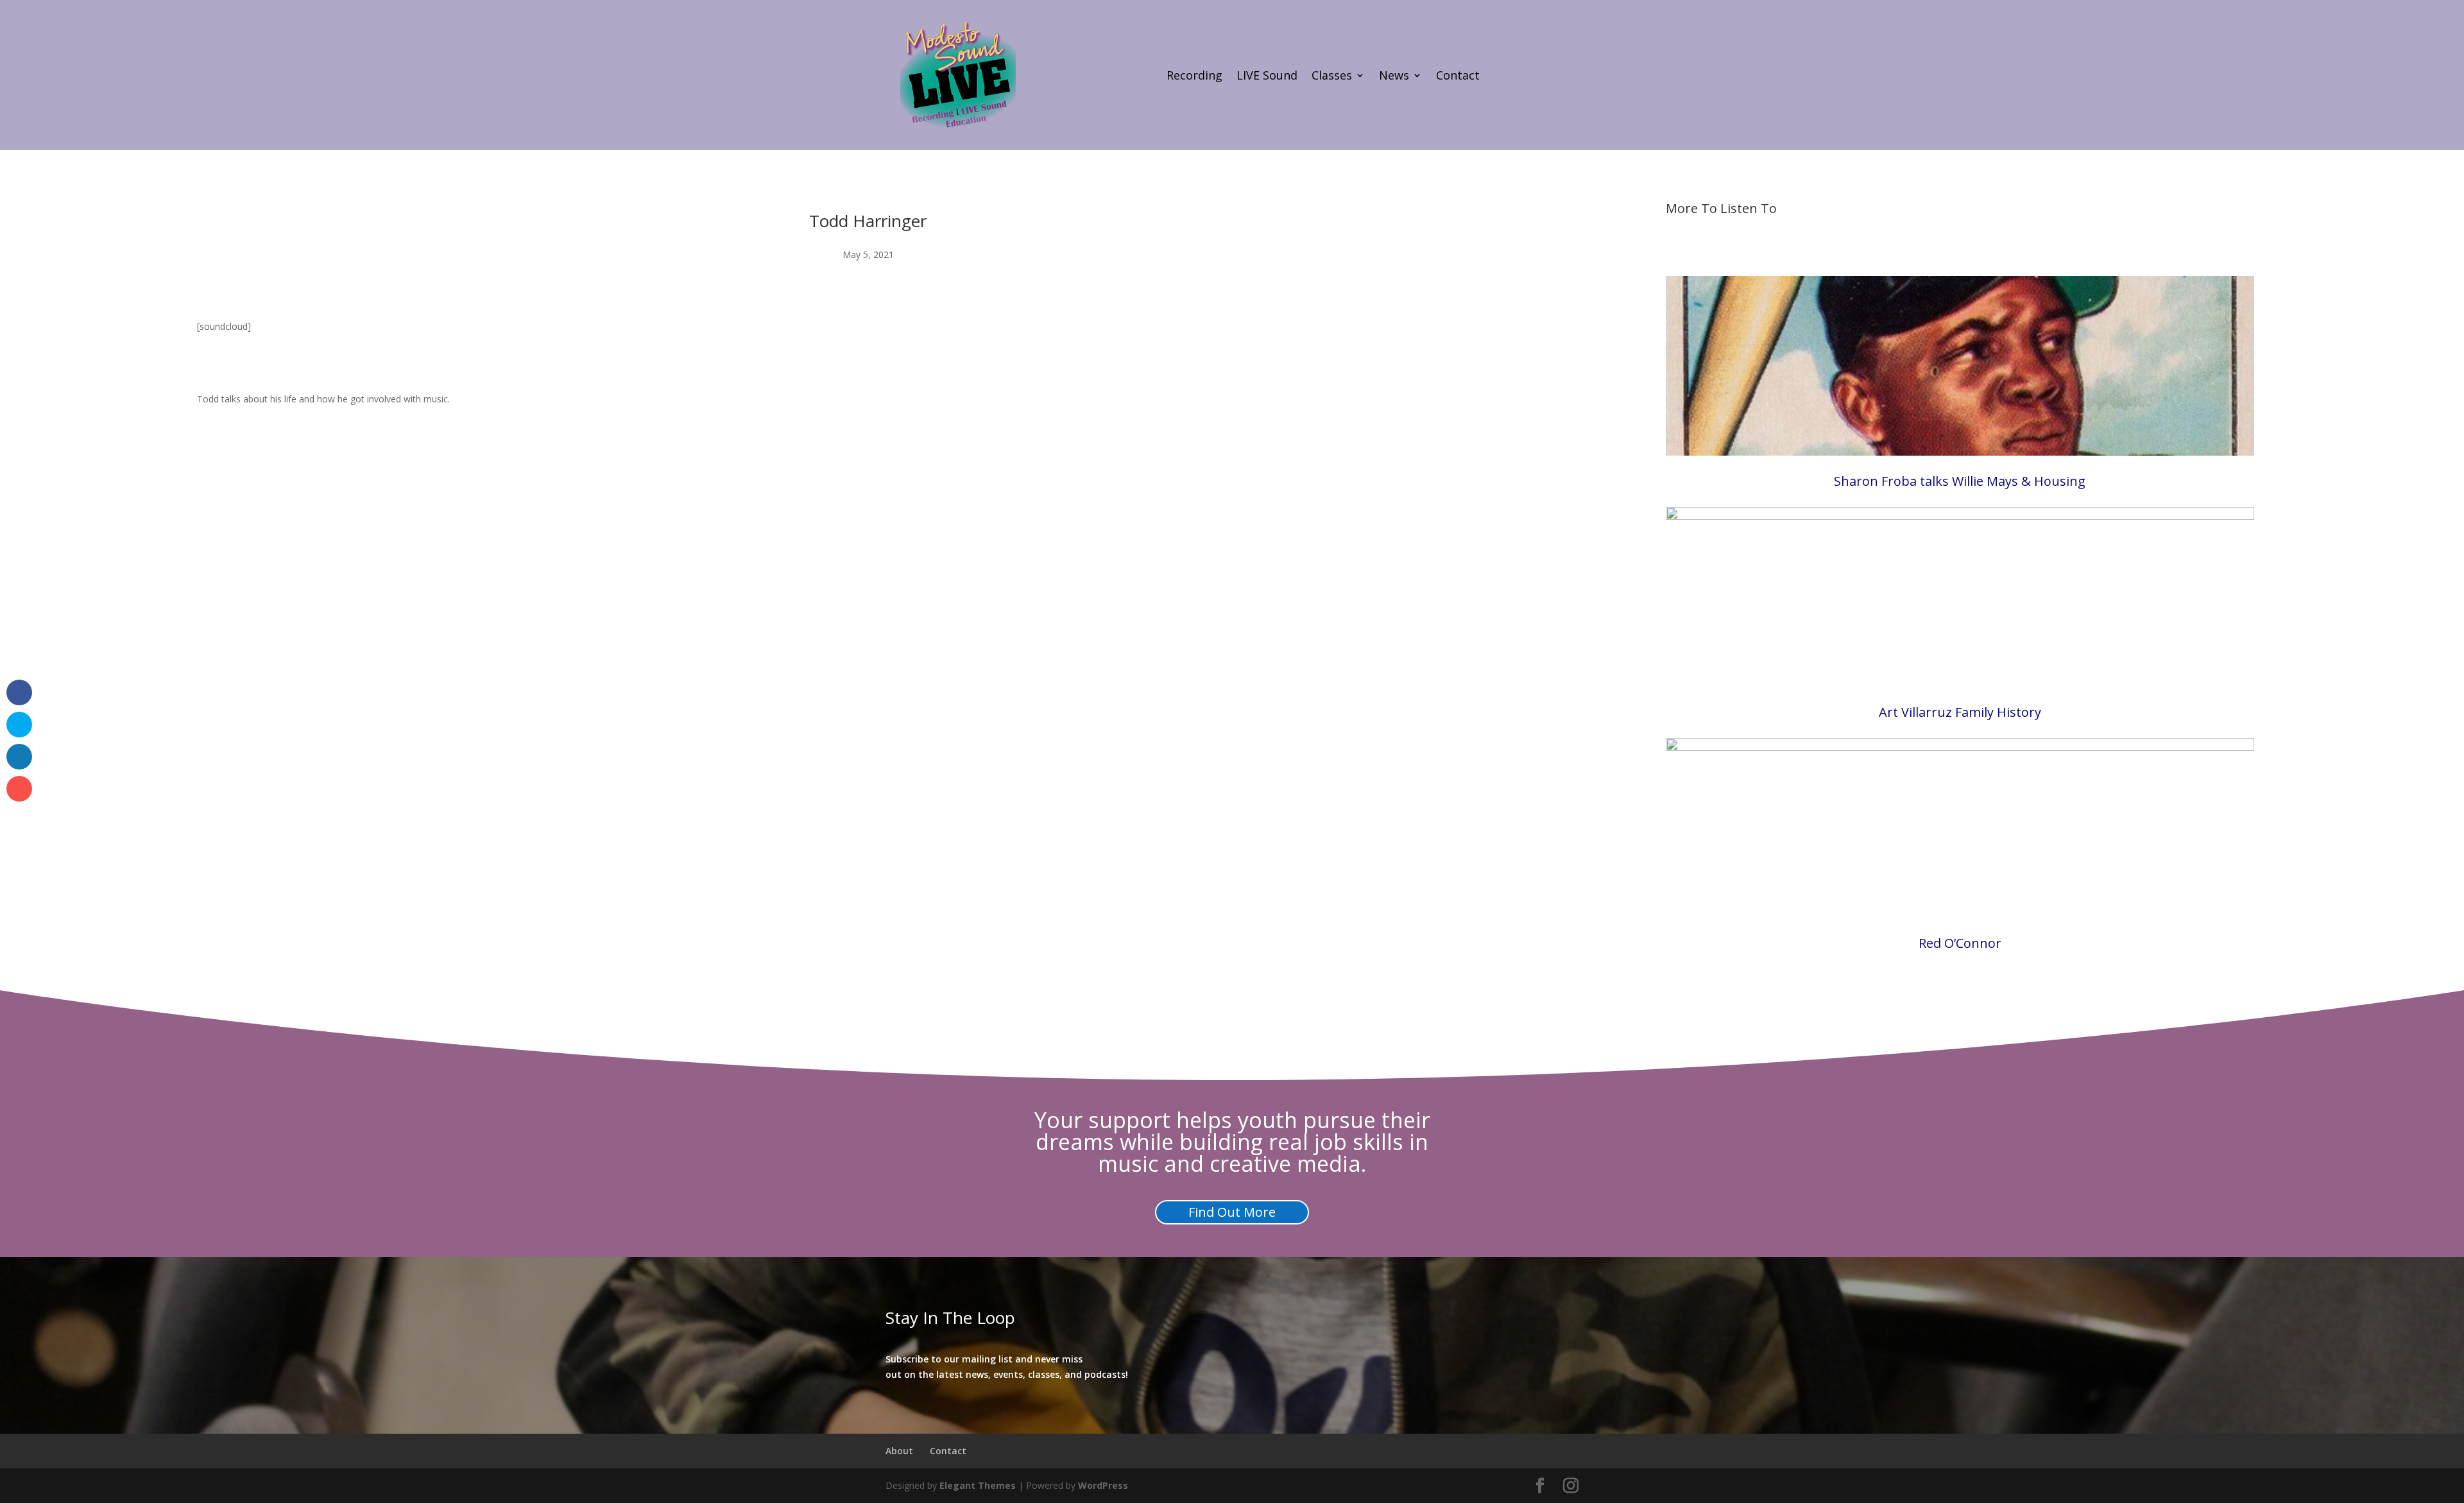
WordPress (1103, 1485)
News (1394, 77)
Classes (1332, 77)
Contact (1458, 77)
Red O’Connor (1960, 943)
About (899, 1451)
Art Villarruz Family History (1960, 712)
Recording (1194, 77)
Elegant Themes (978, 1485)
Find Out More (1232, 1212)
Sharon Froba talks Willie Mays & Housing (1960, 481)
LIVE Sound (1267, 77)
